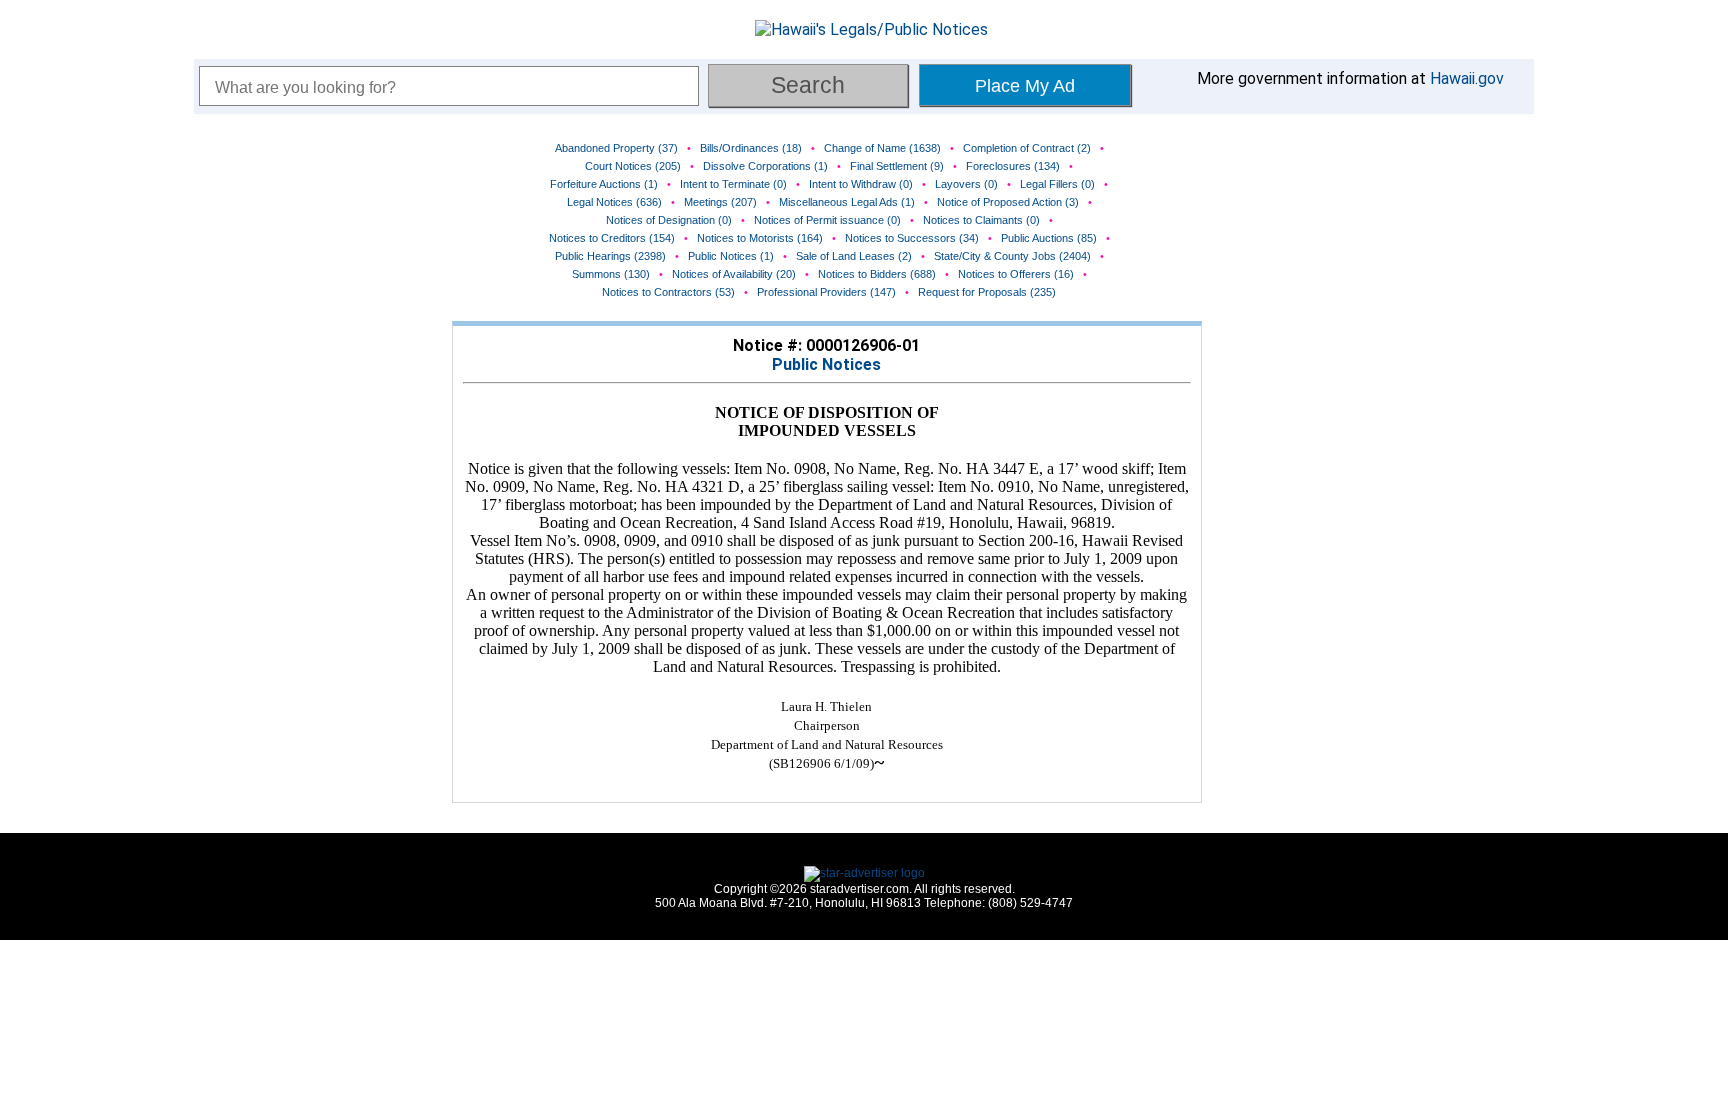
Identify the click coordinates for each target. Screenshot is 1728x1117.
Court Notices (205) (633, 166)
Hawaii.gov (1467, 78)
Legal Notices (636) (614, 202)
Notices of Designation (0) (669, 220)
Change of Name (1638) (882, 148)
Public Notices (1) (731, 256)
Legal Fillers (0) (1057, 184)
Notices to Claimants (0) (981, 220)
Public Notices (826, 364)
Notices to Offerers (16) (1016, 274)
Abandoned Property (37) (616, 148)
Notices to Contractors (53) (668, 292)
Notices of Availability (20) (734, 274)
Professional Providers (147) (826, 292)
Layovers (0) (966, 184)
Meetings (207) (720, 202)
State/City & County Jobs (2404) (1012, 256)
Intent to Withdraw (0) (861, 184)
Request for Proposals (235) (987, 292)
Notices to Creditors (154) (612, 238)
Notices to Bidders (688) (877, 274)
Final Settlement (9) (897, 166)
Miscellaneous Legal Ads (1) (847, 202)
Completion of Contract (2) (1027, 148)
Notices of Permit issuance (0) (827, 220)
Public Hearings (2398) (610, 256)
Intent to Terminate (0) (733, 184)
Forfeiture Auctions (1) (604, 184)
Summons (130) (611, 274)
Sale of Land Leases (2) (854, 256)
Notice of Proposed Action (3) (1008, 202)
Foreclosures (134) (1013, 166)
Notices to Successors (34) (912, 238)
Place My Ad (1025, 86)
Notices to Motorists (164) (760, 238)
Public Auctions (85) (1049, 238)
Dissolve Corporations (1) (765, 166)
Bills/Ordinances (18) (751, 148)
